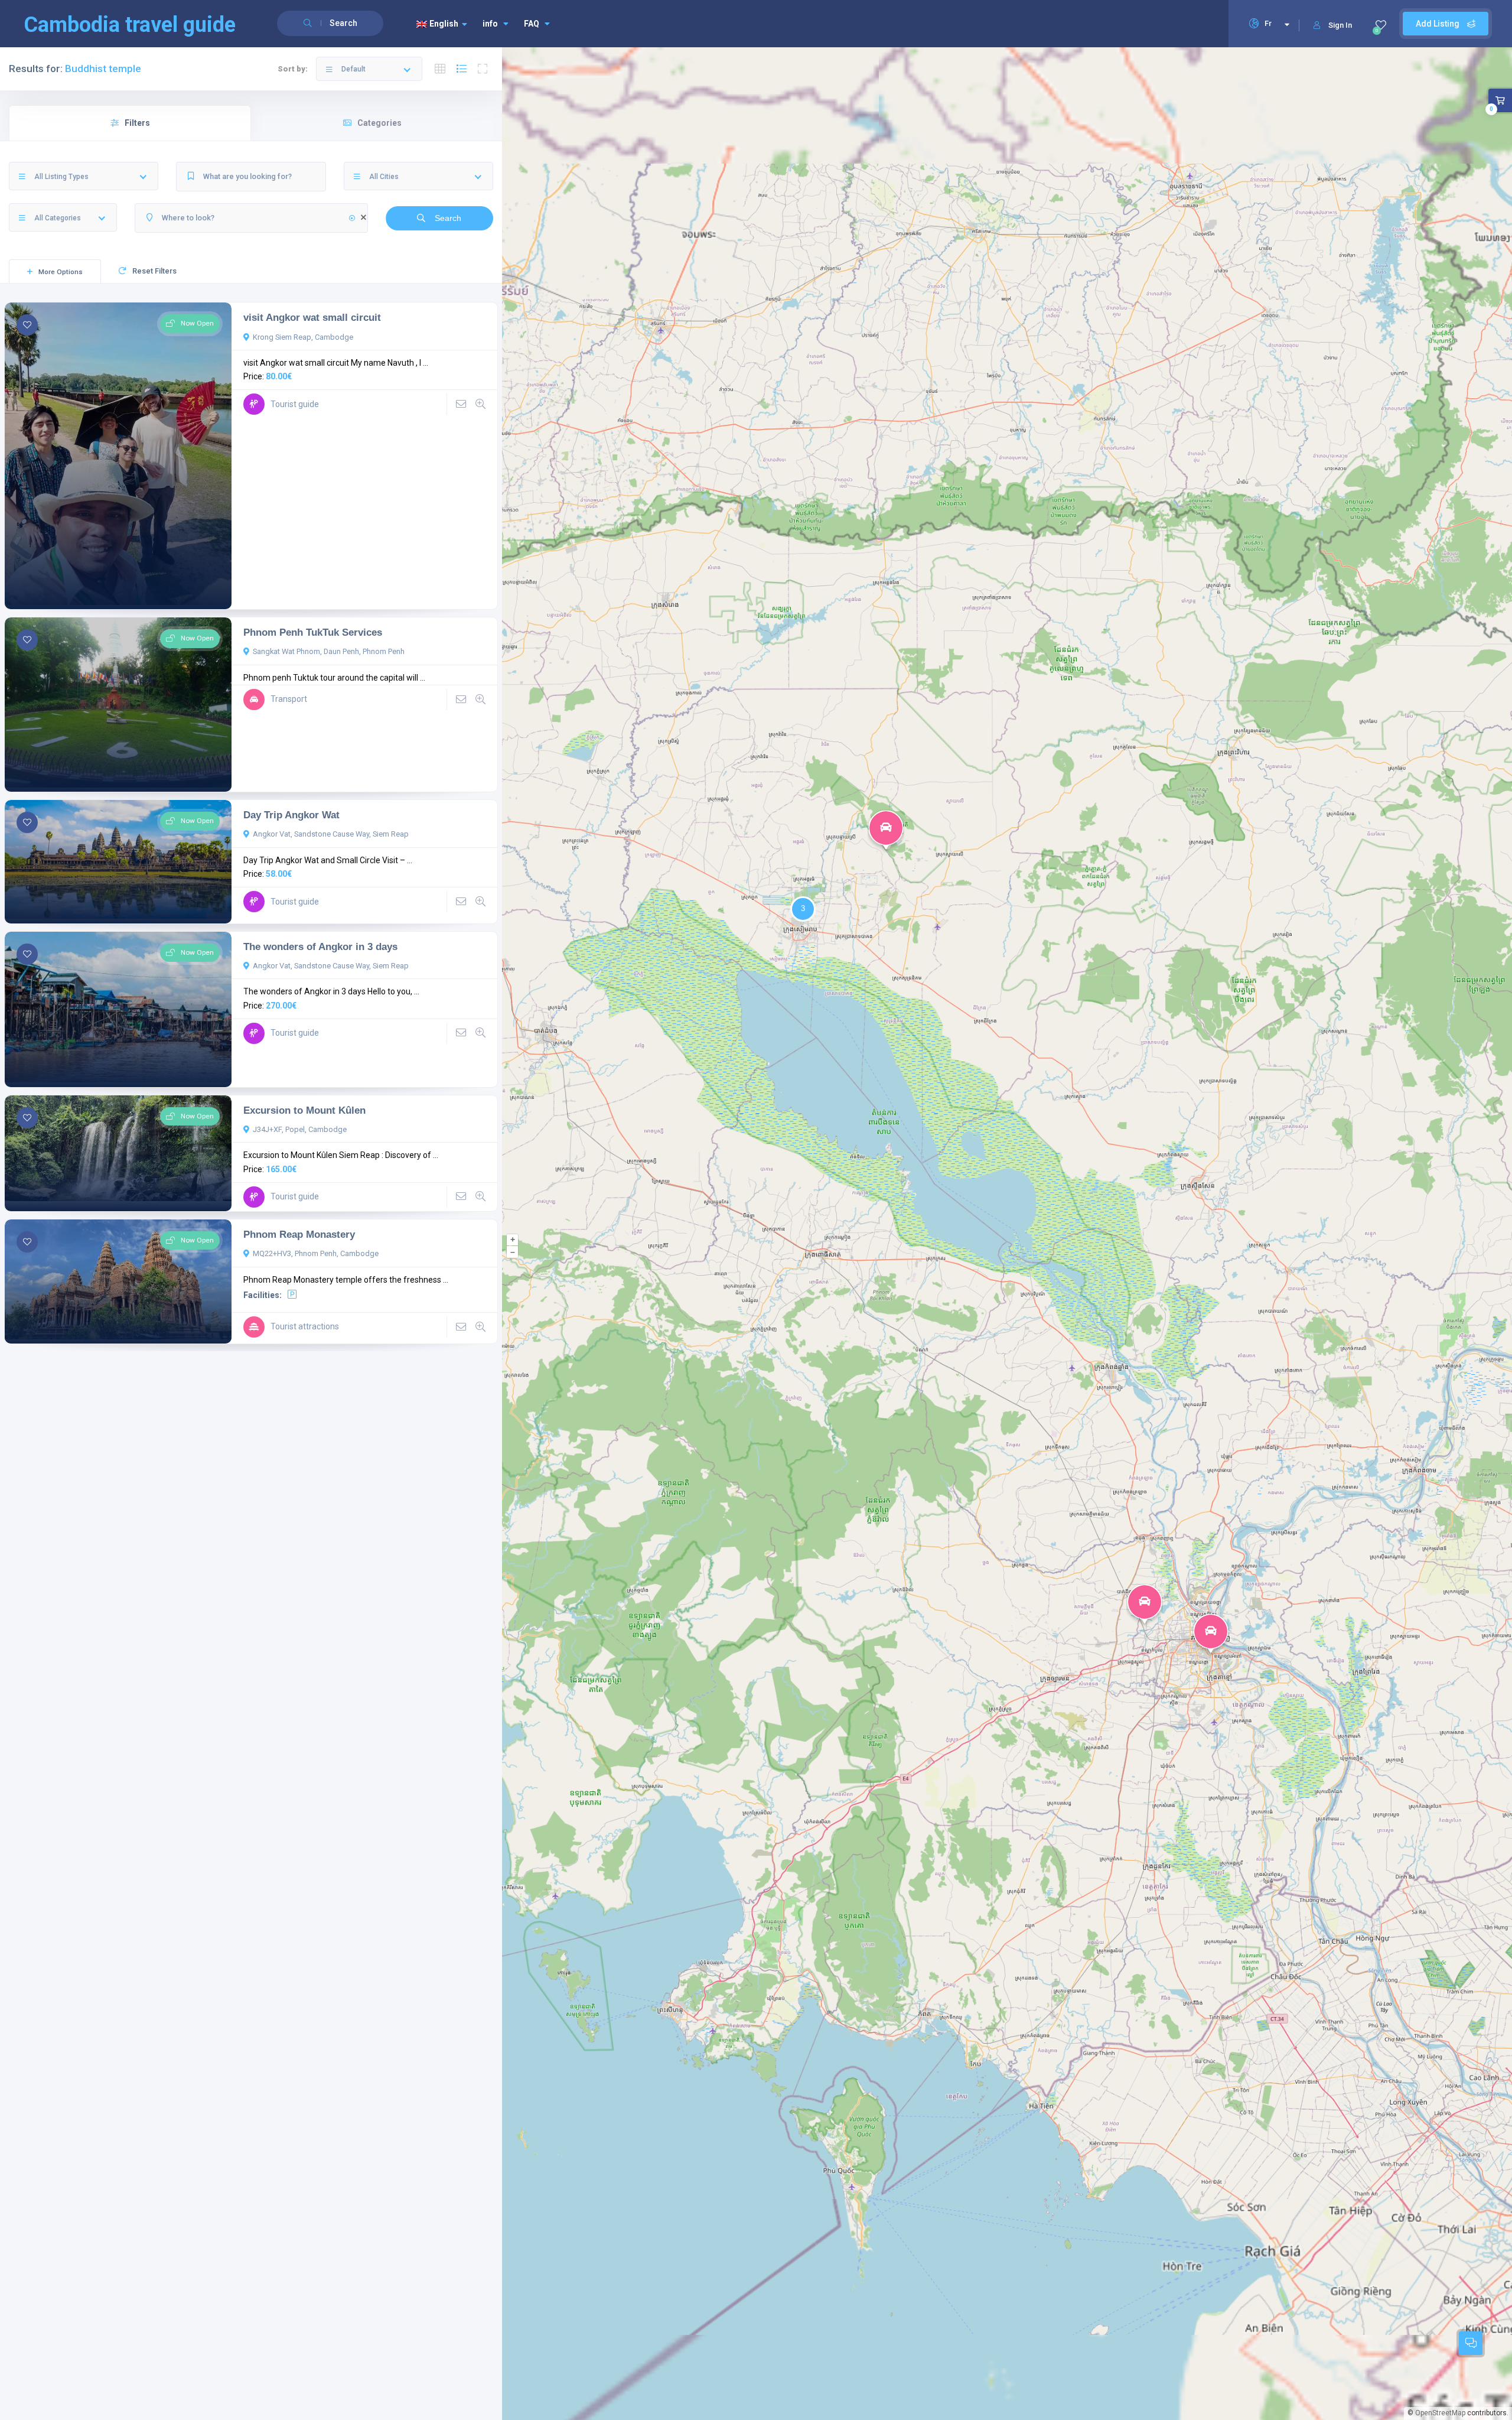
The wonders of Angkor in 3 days (320, 946)
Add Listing (1438, 24)
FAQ (532, 24)
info (490, 24)
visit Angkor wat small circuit (312, 317)
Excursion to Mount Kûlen (304, 1110)
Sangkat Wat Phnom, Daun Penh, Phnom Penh (329, 651)
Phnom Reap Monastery (299, 1234)
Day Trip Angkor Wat (291, 815)
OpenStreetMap (1440, 2413)
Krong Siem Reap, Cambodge (303, 337)
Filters (137, 123)
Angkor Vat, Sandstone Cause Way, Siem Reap (331, 834)
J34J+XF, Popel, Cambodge (300, 1129)
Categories (379, 123)
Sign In (1340, 25)
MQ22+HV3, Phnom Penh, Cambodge (316, 1253)
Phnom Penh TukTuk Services (313, 632)
